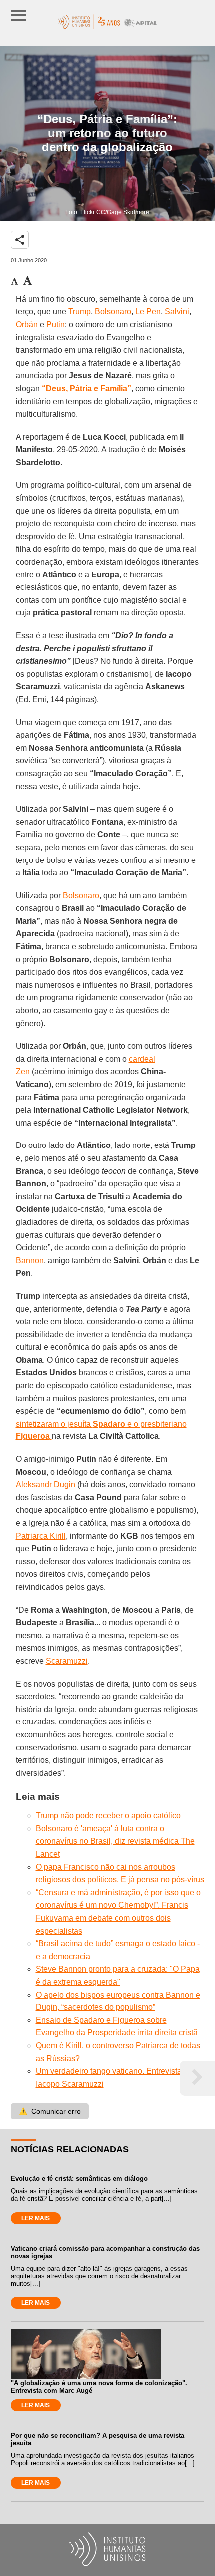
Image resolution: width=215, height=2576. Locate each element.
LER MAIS (36, 2218)
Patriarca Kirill (41, 1536)
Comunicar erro (50, 2111)
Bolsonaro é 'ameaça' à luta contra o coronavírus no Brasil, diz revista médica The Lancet (115, 1841)
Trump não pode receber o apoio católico (108, 1816)
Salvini (177, 312)
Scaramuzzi (67, 1661)
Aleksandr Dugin (46, 1485)
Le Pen (148, 312)
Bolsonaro (113, 312)
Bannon (30, 1261)
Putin (56, 325)
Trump (80, 312)
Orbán (27, 325)
